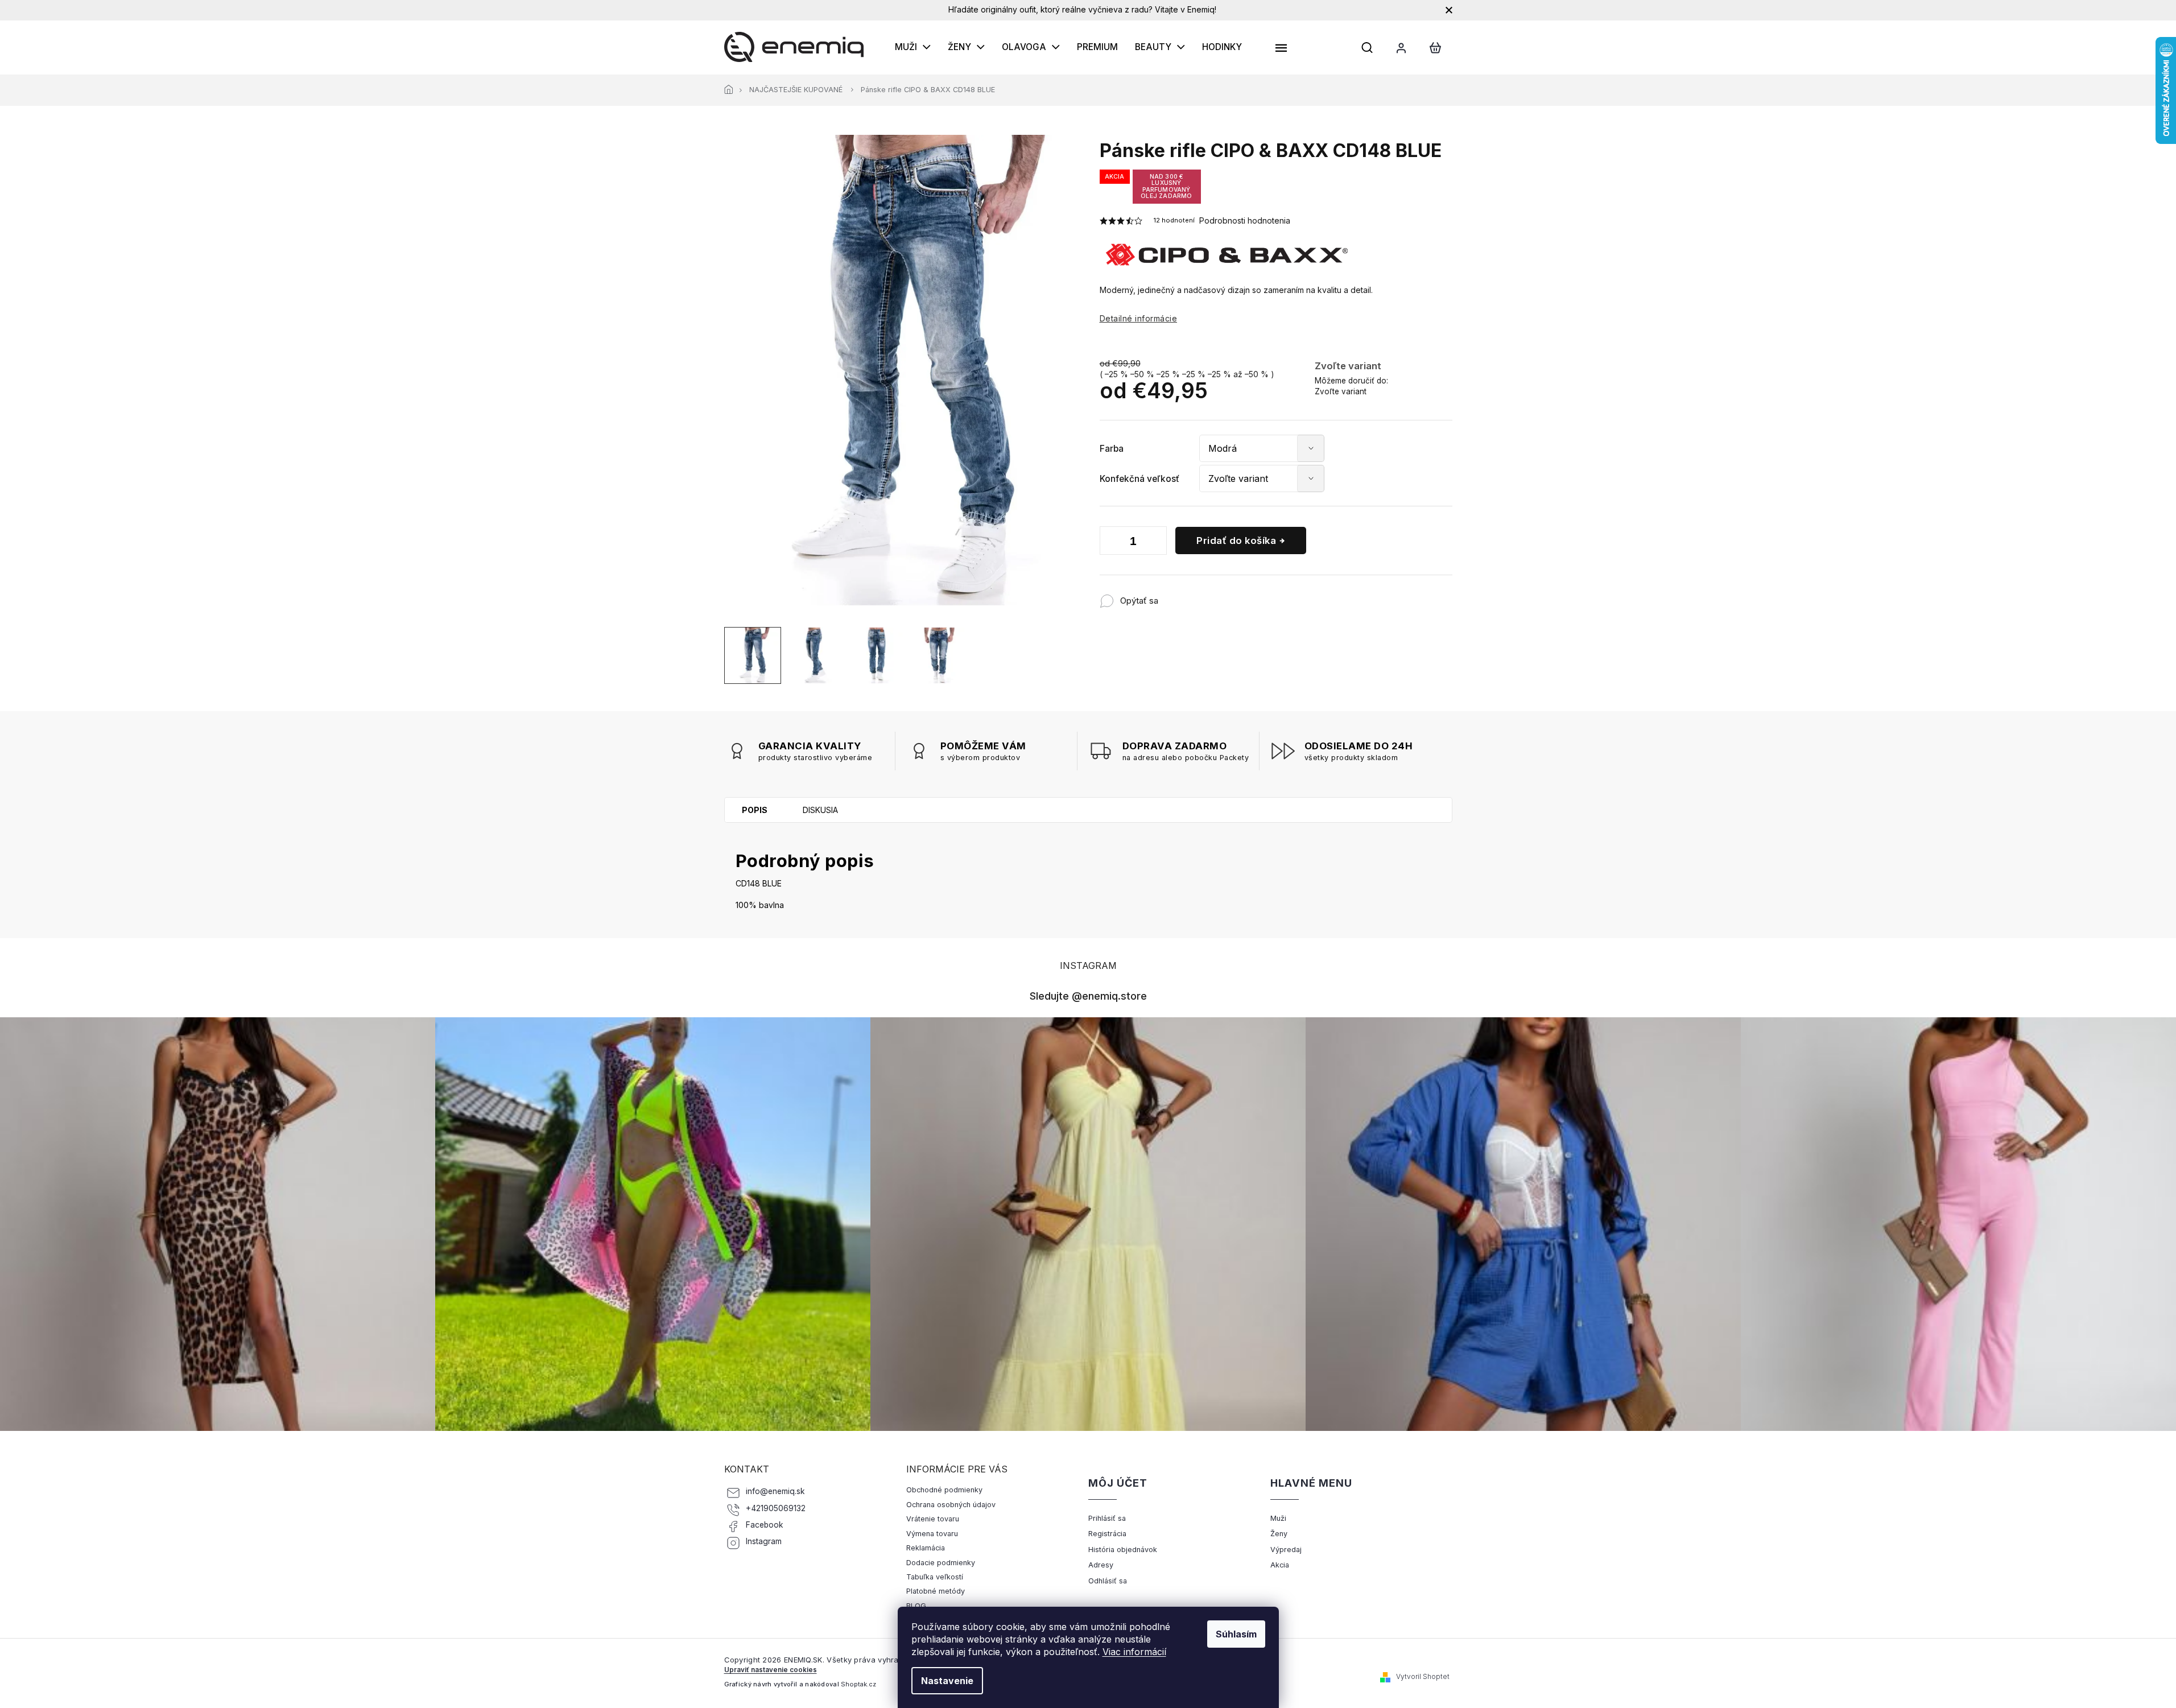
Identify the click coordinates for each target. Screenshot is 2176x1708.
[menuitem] (913, 47)
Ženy (1279, 1534)
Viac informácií (1134, 1652)
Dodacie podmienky (941, 1563)
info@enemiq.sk (775, 1491)
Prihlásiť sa (1107, 1518)
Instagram (764, 1541)
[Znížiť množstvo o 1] (1111, 543)
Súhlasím (1236, 1634)
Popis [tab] (755, 810)
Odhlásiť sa (1108, 1581)
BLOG (916, 1606)
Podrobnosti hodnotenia (1245, 220)
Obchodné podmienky (944, 1490)
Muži (1278, 1518)
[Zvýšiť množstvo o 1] (1155, 543)
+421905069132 (776, 1508)
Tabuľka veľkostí (935, 1577)
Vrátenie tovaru (933, 1519)
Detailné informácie (1139, 318)
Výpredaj (1286, 1550)
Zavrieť (1233, 595)
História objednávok (1123, 1550)
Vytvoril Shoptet (1423, 1676)
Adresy (1101, 1565)
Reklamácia (926, 1548)
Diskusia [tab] (820, 810)
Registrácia (1107, 1534)
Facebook (765, 1525)
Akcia (1280, 1565)
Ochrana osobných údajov (951, 1505)
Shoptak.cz (858, 1684)
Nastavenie (947, 1681)
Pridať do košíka (1236, 541)
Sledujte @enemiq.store (1088, 996)
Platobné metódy (936, 1591)
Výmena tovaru (932, 1534)
